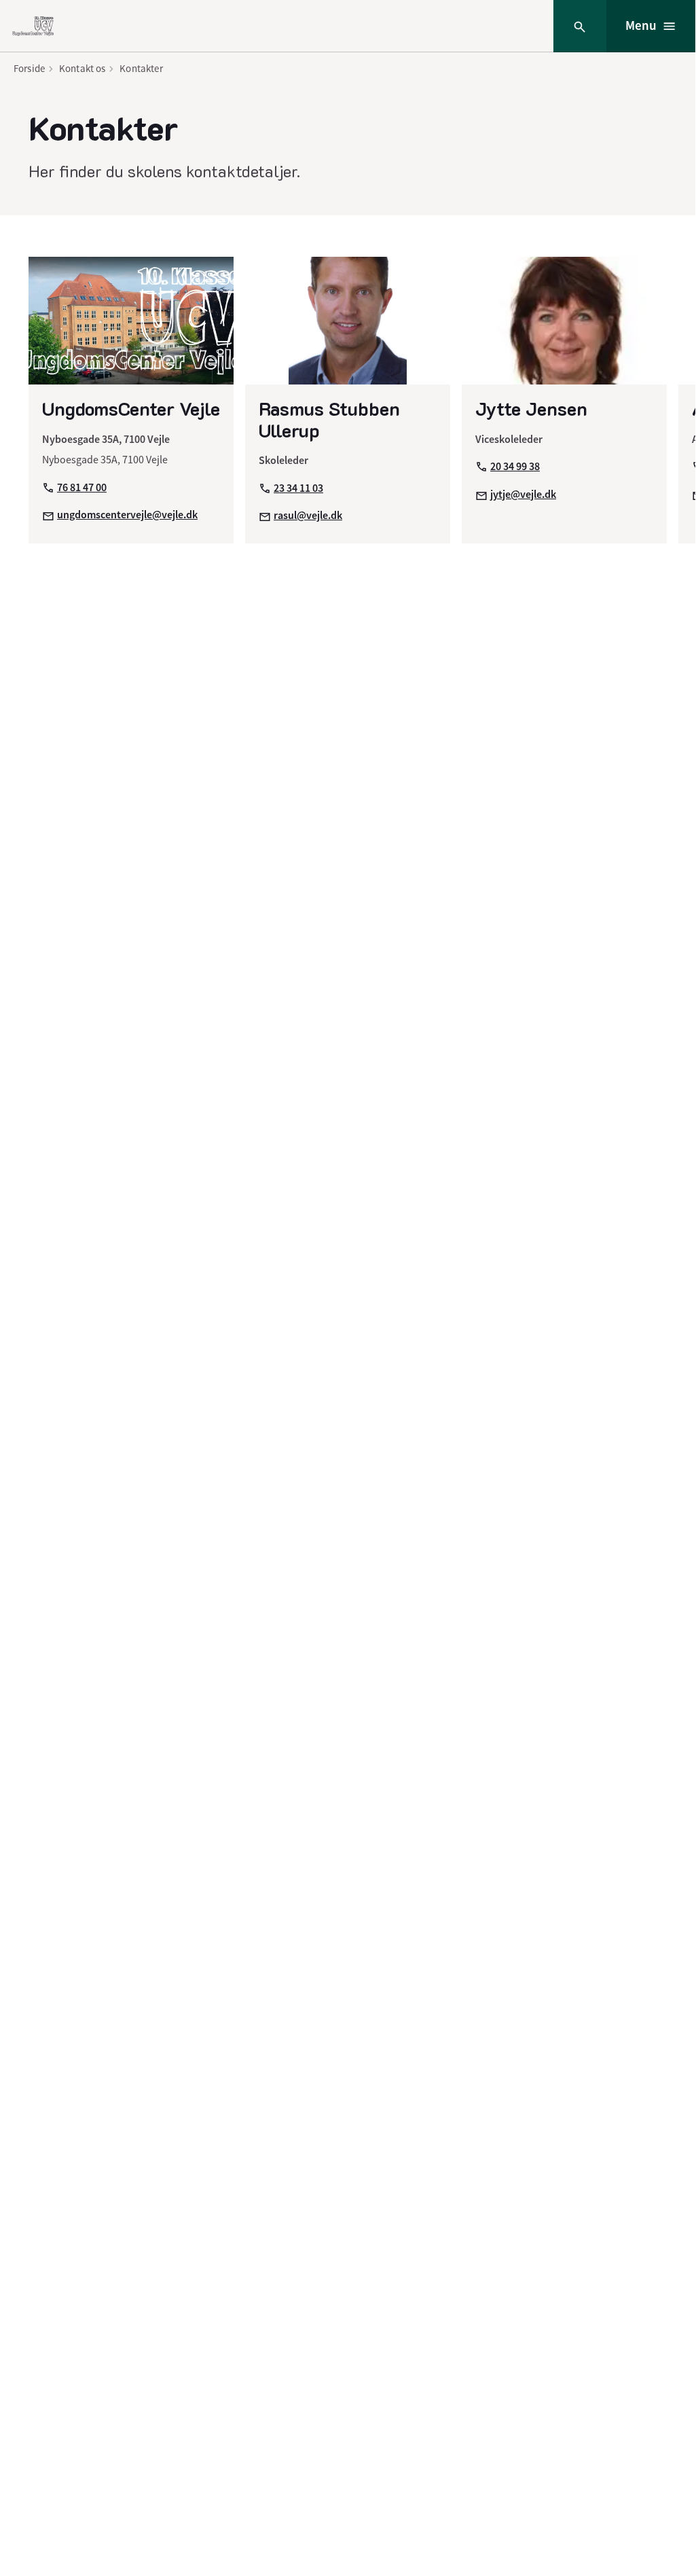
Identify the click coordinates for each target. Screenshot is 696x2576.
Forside (29, 68)
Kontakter (141, 68)
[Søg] (580, 26)
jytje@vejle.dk (523, 494)
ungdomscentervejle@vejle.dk (127, 515)
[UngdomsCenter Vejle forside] (33, 26)
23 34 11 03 (298, 488)
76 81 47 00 (82, 487)
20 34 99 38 (515, 466)
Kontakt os (83, 68)
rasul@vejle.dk (308, 515)
